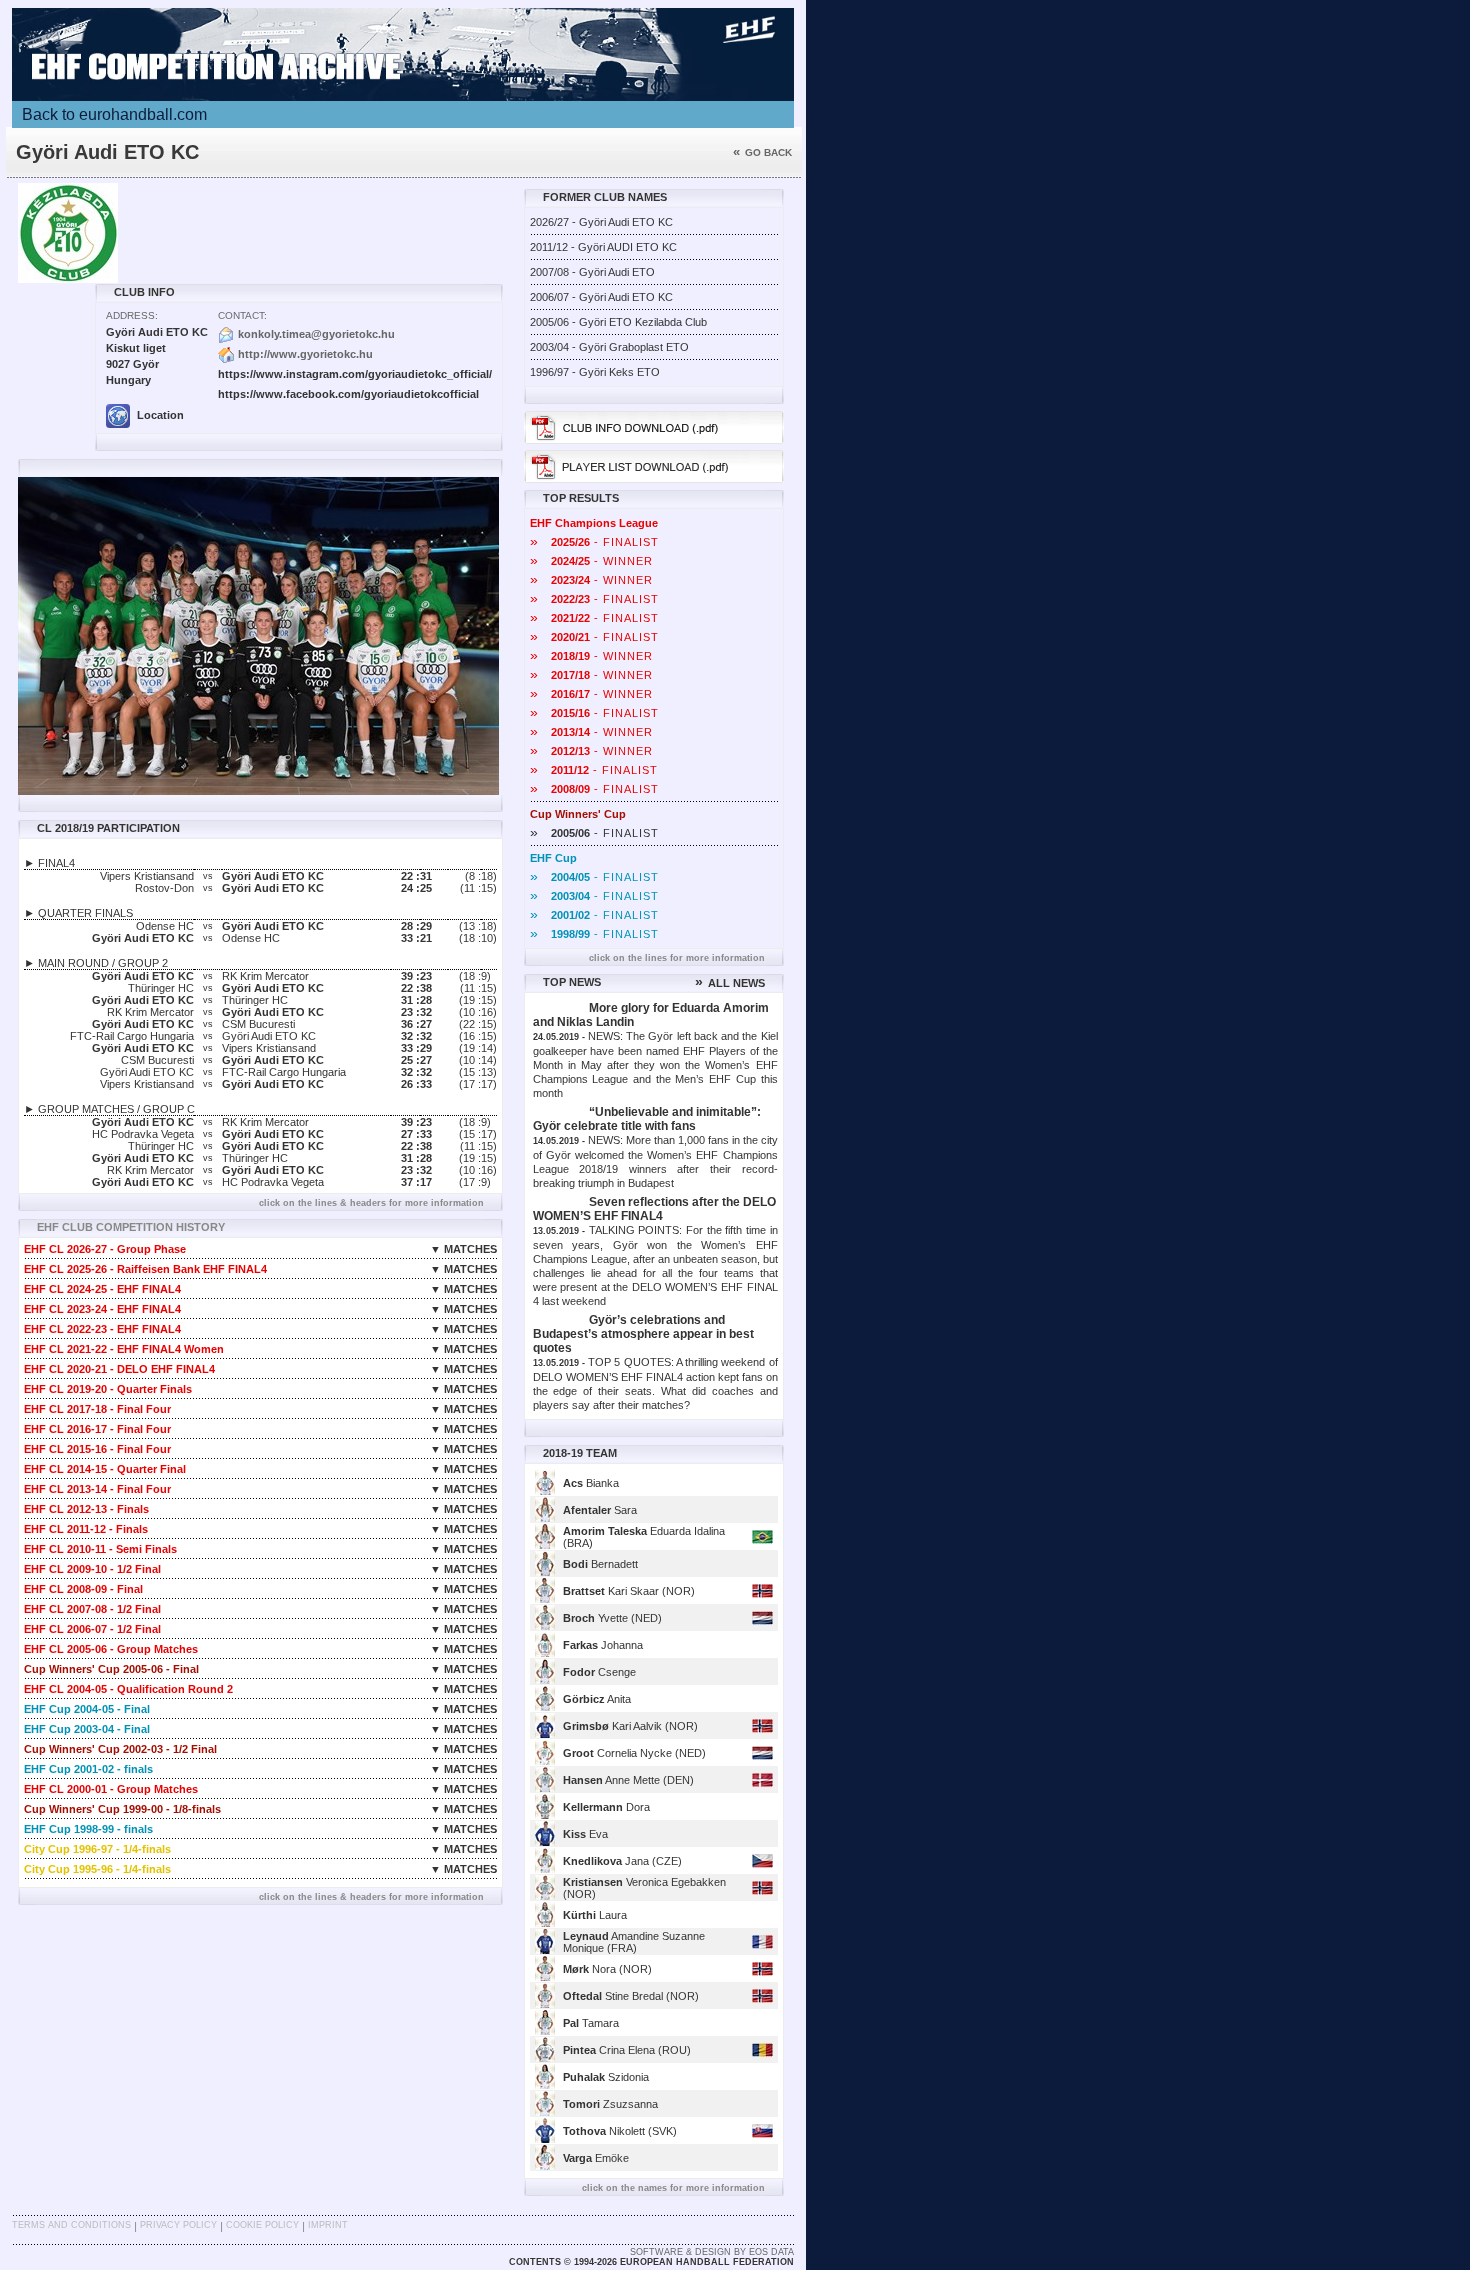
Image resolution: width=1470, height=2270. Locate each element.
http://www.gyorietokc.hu (305, 354)
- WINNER (591, 561)
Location (159, 415)
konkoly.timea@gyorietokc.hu (316, 334)
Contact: (242, 315)
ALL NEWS (730, 983)
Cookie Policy (262, 2225)
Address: (132, 315)
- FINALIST (594, 542)
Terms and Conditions (71, 2225)
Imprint (328, 2225)
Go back (762, 152)
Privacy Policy (178, 2225)
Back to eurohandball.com (114, 114)
